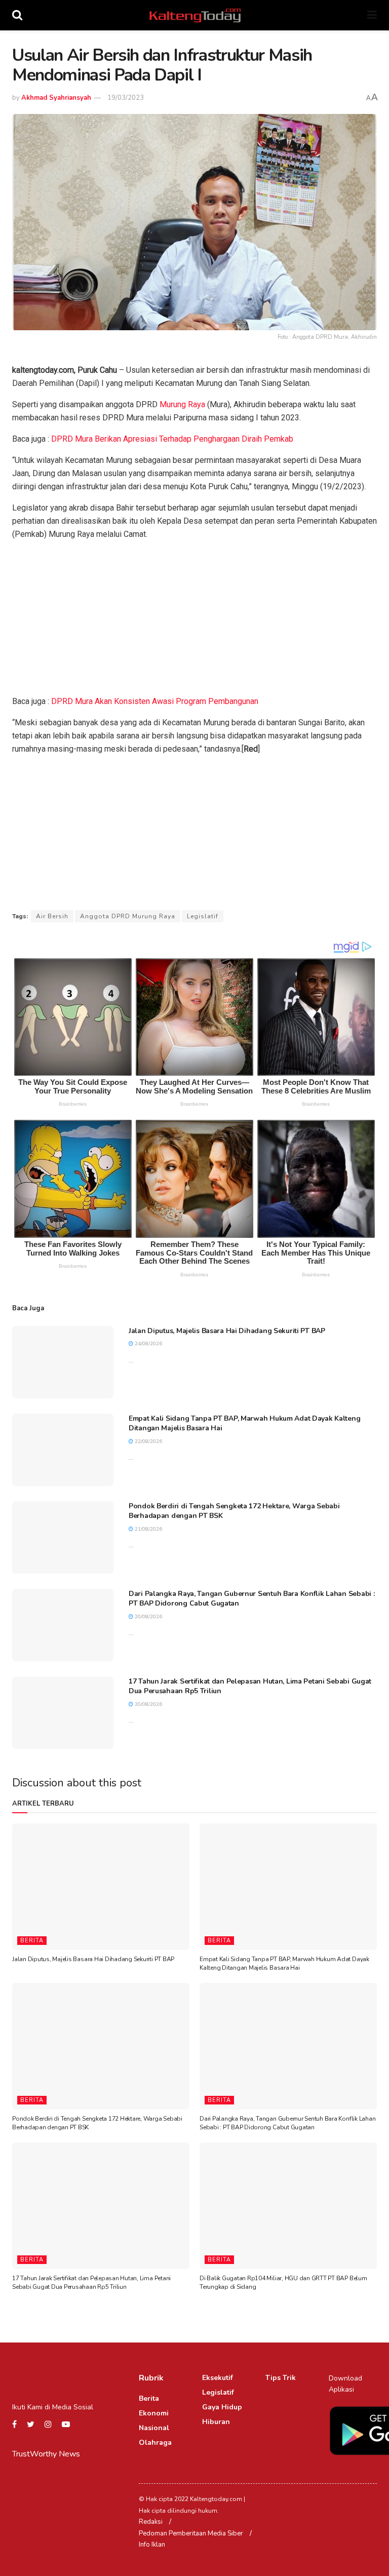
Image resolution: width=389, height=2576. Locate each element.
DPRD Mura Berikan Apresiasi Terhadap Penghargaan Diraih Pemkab (172, 439)
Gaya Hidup (222, 2407)
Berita (32, 1941)
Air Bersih (52, 916)
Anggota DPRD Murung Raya (128, 916)
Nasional (154, 2428)
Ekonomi (154, 2413)
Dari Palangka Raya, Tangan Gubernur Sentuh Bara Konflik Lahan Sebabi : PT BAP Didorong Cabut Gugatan (287, 2123)
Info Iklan (152, 2545)
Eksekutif (218, 2378)
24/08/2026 (148, 1344)
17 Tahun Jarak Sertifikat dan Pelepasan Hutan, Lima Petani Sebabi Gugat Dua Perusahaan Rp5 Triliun (91, 2282)
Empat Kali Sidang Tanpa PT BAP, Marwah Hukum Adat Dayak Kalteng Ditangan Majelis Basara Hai (284, 1963)
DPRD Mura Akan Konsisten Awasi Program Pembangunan (155, 701)
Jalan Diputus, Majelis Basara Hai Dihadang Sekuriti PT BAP (227, 1331)
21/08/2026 (148, 1529)
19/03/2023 (126, 98)
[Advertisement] (194, 620)
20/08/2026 (148, 1617)
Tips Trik (281, 2378)
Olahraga (155, 2443)
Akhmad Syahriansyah (56, 98)
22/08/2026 (148, 1441)
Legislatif (203, 916)
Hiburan (216, 2422)
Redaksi (151, 2522)
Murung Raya (182, 404)
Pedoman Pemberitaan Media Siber (191, 2533)
